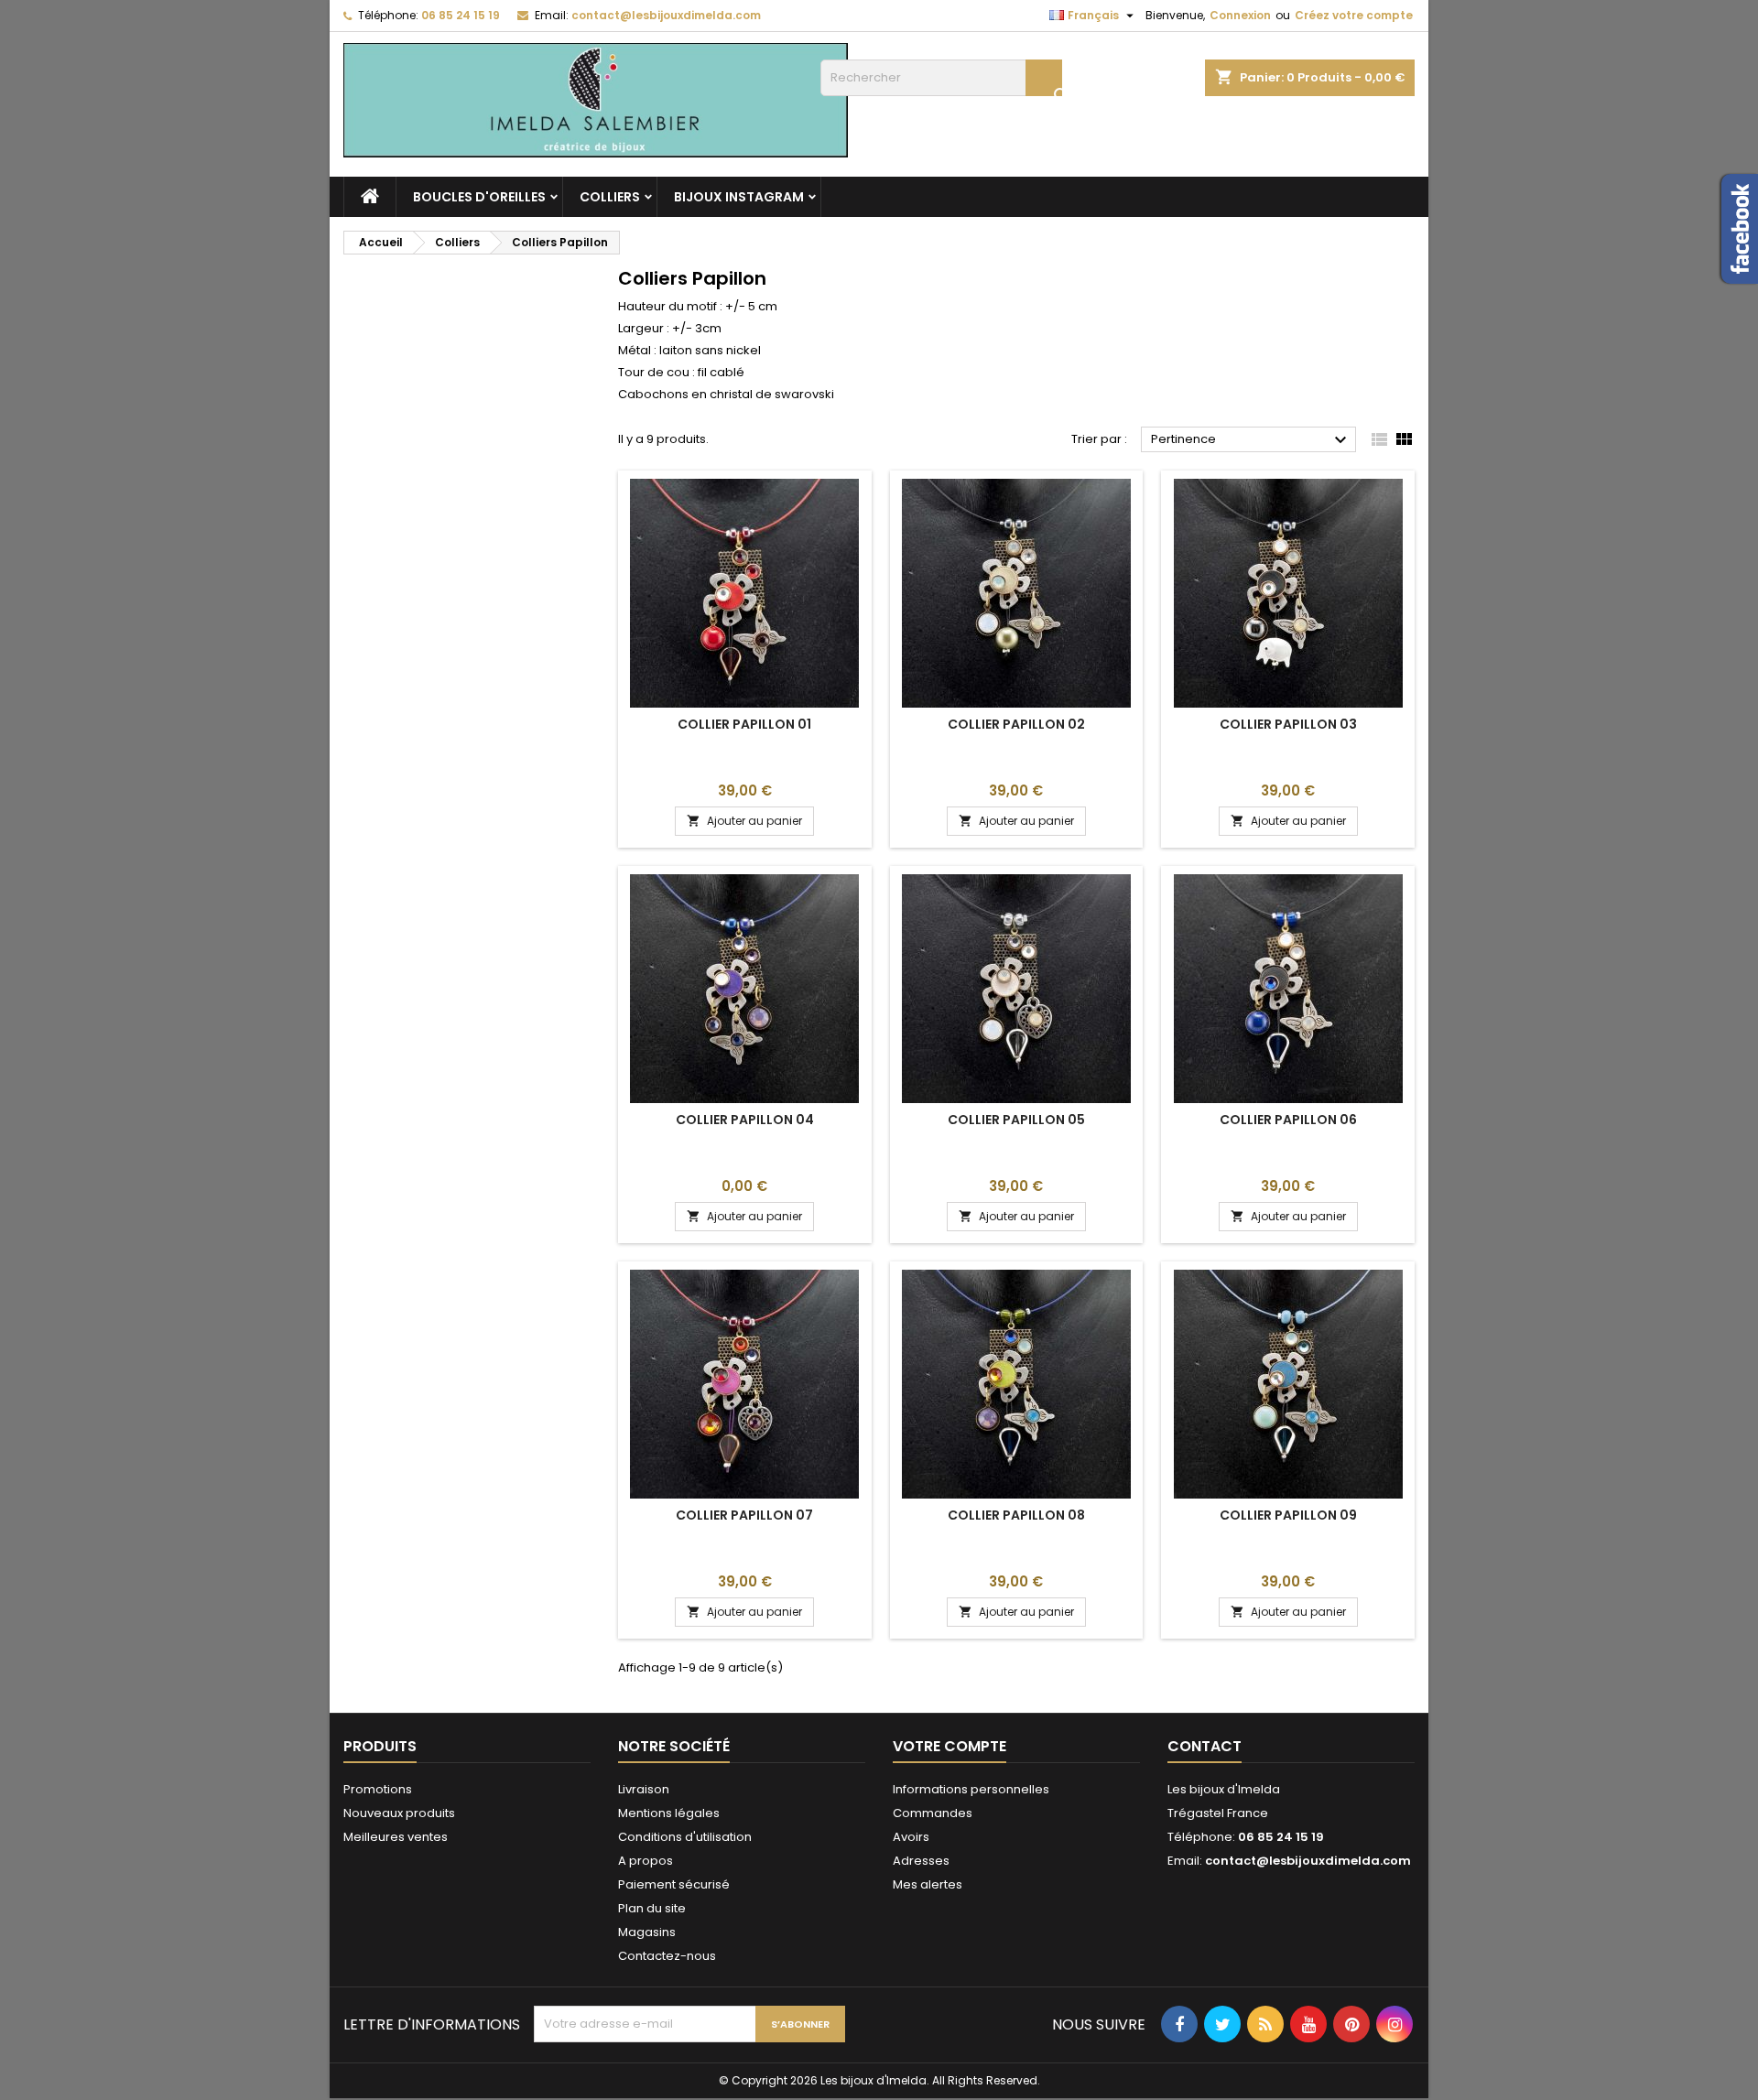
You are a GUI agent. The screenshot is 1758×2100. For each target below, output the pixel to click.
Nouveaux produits (399, 1813)
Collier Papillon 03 (1288, 724)
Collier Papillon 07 (744, 1515)
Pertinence (1251, 440)
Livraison (644, 1789)
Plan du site (652, 1908)
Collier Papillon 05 (1016, 1120)
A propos (646, 1861)
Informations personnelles (971, 1789)
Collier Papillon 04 (745, 1120)
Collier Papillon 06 (1288, 1120)
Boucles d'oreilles (479, 197)
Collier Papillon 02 (1016, 724)
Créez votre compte (1354, 15)
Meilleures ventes (396, 1837)
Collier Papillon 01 (744, 724)
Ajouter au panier (744, 821)
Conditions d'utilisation (685, 1837)
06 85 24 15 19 (461, 15)
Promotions (378, 1789)
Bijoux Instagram (739, 197)
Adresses (921, 1861)
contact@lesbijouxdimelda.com (666, 15)
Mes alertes (928, 1884)
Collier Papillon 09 (1288, 1515)
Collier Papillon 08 (1016, 1515)
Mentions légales (669, 1813)
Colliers (610, 197)
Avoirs (911, 1837)
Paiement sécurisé (674, 1884)
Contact (1205, 1746)
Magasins (647, 1932)
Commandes (933, 1813)
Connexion (1240, 15)
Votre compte (950, 1746)
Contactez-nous (667, 1956)
